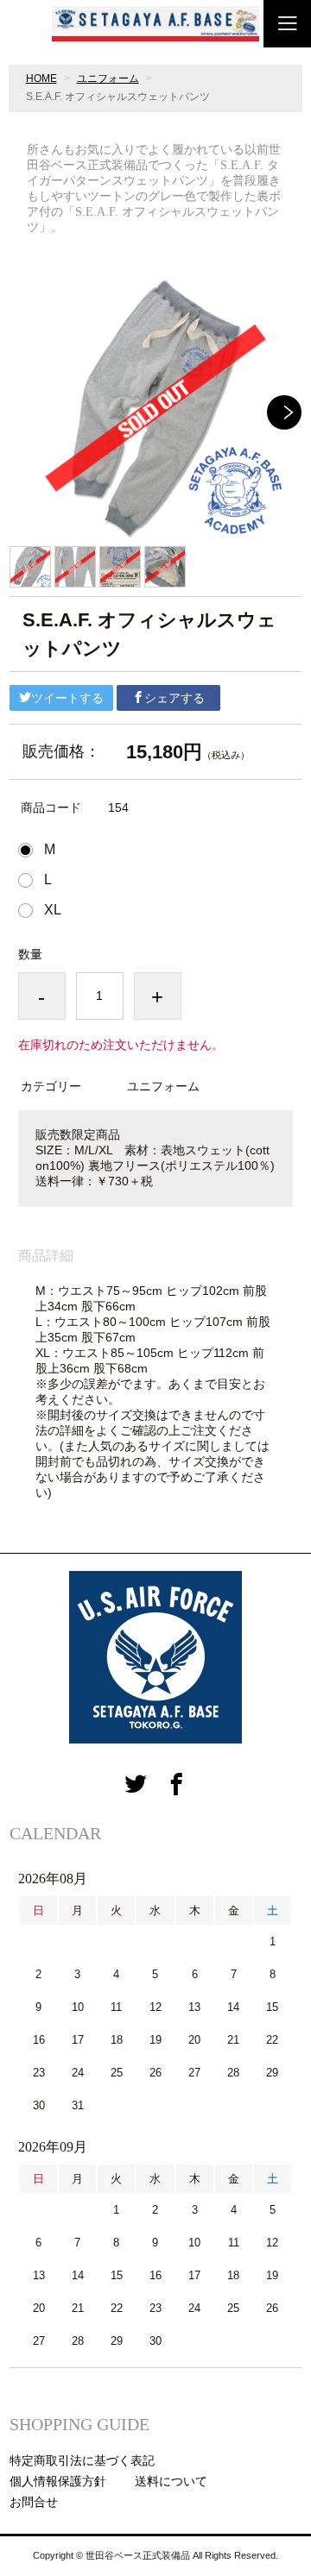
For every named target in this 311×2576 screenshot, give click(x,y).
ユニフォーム (108, 79)
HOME (41, 79)
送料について (171, 2481)
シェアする (175, 698)
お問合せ (34, 2502)
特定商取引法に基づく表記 (82, 2460)
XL (53, 910)
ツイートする (67, 698)
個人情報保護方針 (58, 2481)
